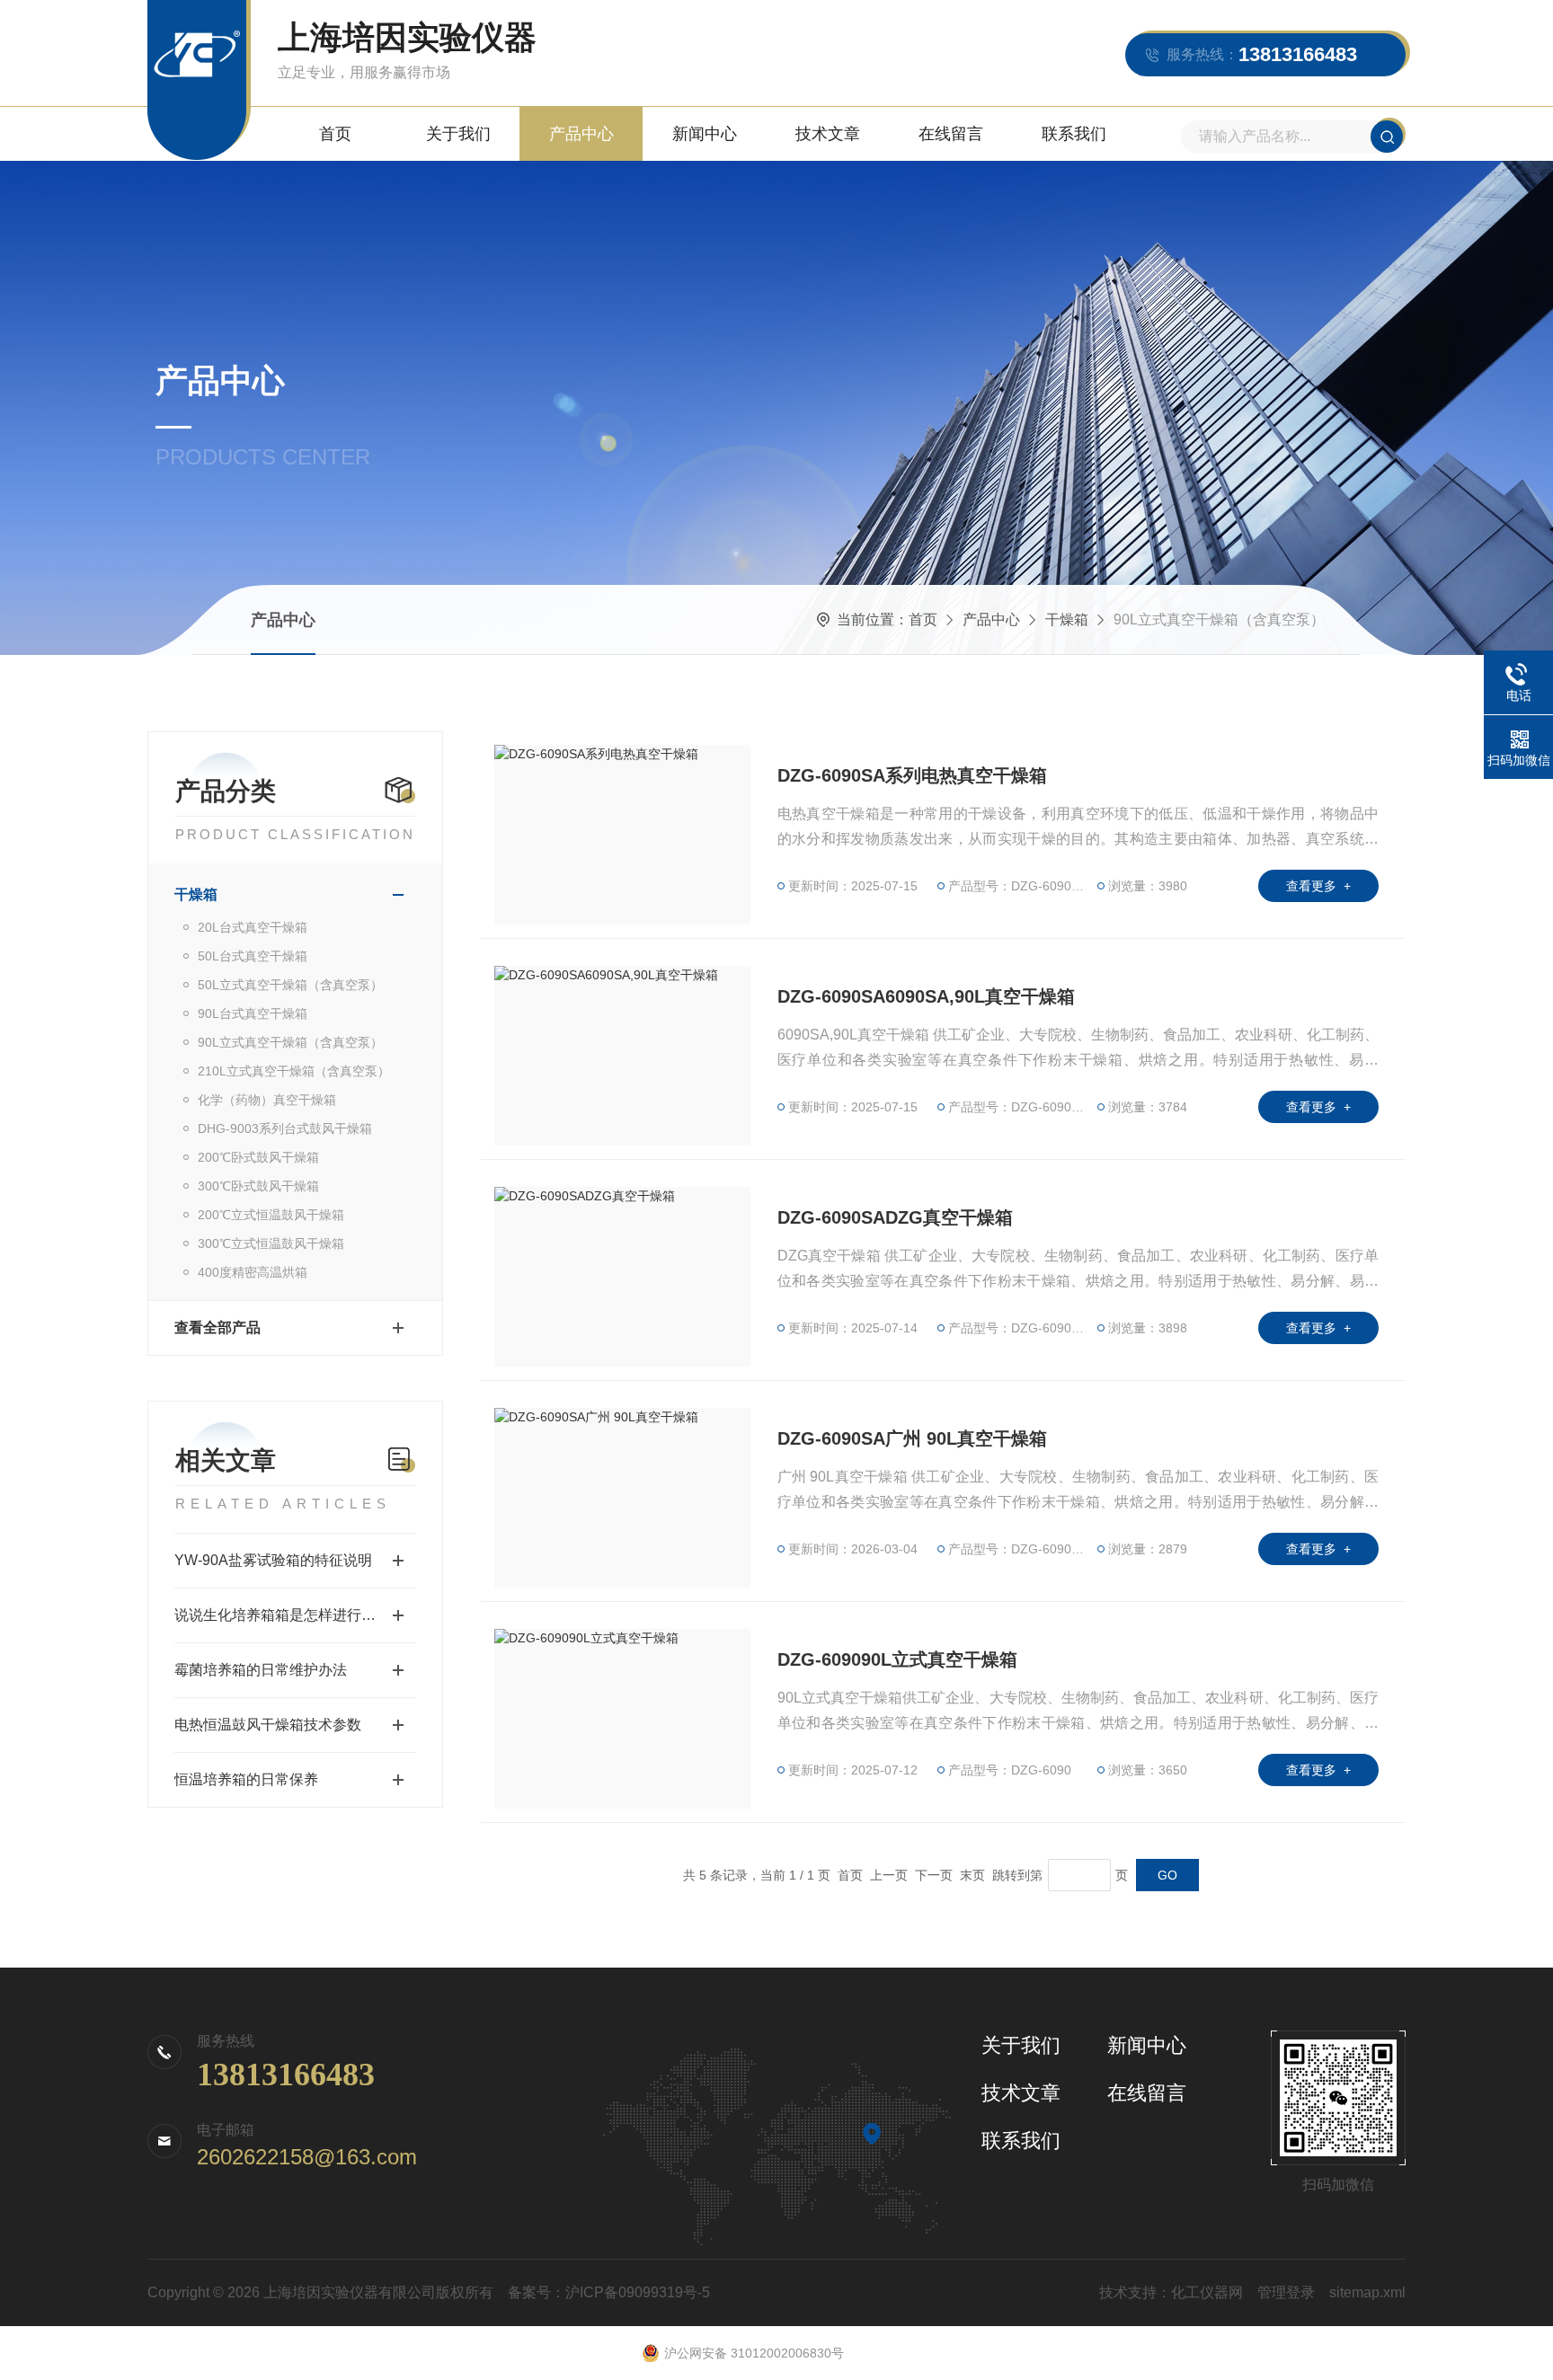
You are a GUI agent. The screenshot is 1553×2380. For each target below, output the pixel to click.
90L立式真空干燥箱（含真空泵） (290, 1042)
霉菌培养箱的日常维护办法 (261, 1670)
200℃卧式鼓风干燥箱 (258, 1157)
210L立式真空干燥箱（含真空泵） (294, 1071)
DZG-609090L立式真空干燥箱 (897, 1659)
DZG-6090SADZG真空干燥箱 (895, 1217)
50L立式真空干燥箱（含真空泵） (290, 985)
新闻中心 (705, 134)
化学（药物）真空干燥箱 (267, 1100)
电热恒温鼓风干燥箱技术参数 (268, 1725)
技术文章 (828, 134)
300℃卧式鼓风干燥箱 (258, 1186)
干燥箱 (1067, 619)
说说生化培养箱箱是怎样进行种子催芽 (295, 1615)
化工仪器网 (1207, 2292)
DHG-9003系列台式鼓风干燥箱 (285, 1128)
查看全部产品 (217, 1327)
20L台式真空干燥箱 (253, 927)
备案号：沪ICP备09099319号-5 (609, 2292)
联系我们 (1074, 134)
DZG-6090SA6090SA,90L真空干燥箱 (926, 996)
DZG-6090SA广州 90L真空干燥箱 (912, 1438)
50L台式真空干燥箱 (253, 956)
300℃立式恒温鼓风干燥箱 (271, 1243)
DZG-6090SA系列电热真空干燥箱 (912, 775)
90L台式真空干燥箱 (253, 1013)
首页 (335, 134)
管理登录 (1286, 2292)
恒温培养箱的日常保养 (246, 1779)
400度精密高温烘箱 (253, 1272)
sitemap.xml (1367, 2292)
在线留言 (951, 134)
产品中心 (581, 134)
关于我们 (458, 134)
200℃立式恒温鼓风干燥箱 (271, 1215)
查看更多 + (1318, 886)
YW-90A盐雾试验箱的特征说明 (273, 1560)
